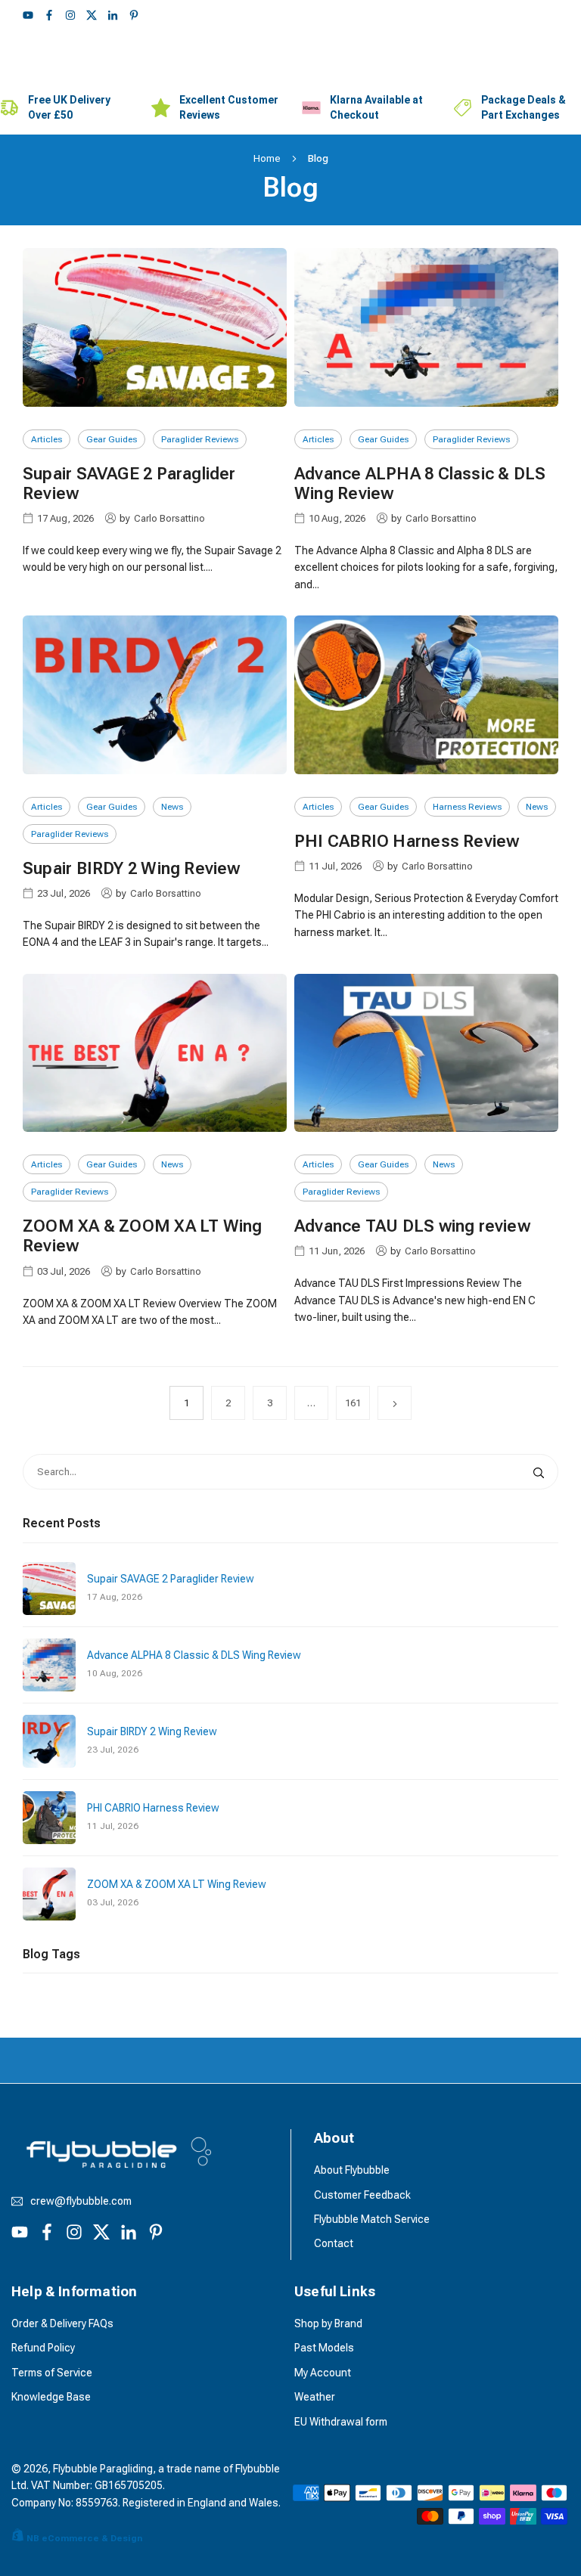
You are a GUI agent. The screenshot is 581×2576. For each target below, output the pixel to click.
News (172, 807)
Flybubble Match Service (372, 2219)
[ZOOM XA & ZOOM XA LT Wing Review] (155, 1053)
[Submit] (542, 1472)
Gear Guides (112, 439)
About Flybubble (352, 2170)
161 (353, 1403)
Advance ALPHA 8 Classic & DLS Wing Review (194, 1655)
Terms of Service (52, 2373)
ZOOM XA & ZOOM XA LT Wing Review (177, 1884)
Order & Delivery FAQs (62, 2323)
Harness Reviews (467, 807)
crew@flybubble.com (81, 2201)
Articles (47, 439)
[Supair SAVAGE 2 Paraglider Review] (155, 327)
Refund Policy (43, 2348)
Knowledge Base (51, 2397)
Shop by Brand (328, 2323)
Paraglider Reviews (200, 439)
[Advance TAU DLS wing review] (426, 1053)
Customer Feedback (362, 2195)
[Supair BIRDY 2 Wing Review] (155, 694)
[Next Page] (395, 1403)
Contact (334, 2243)
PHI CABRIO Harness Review (407, 841)
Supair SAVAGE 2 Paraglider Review (171, 1579)
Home (267, 158)
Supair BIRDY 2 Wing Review (132, 868)
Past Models (324, 2348)
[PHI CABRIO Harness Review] (426, 694)
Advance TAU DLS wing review (412, 1226)
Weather (315, 2397)
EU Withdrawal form (341, 2422)
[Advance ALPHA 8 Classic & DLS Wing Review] (426, 327)
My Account (323, 2373)
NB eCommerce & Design (84, 2538)
